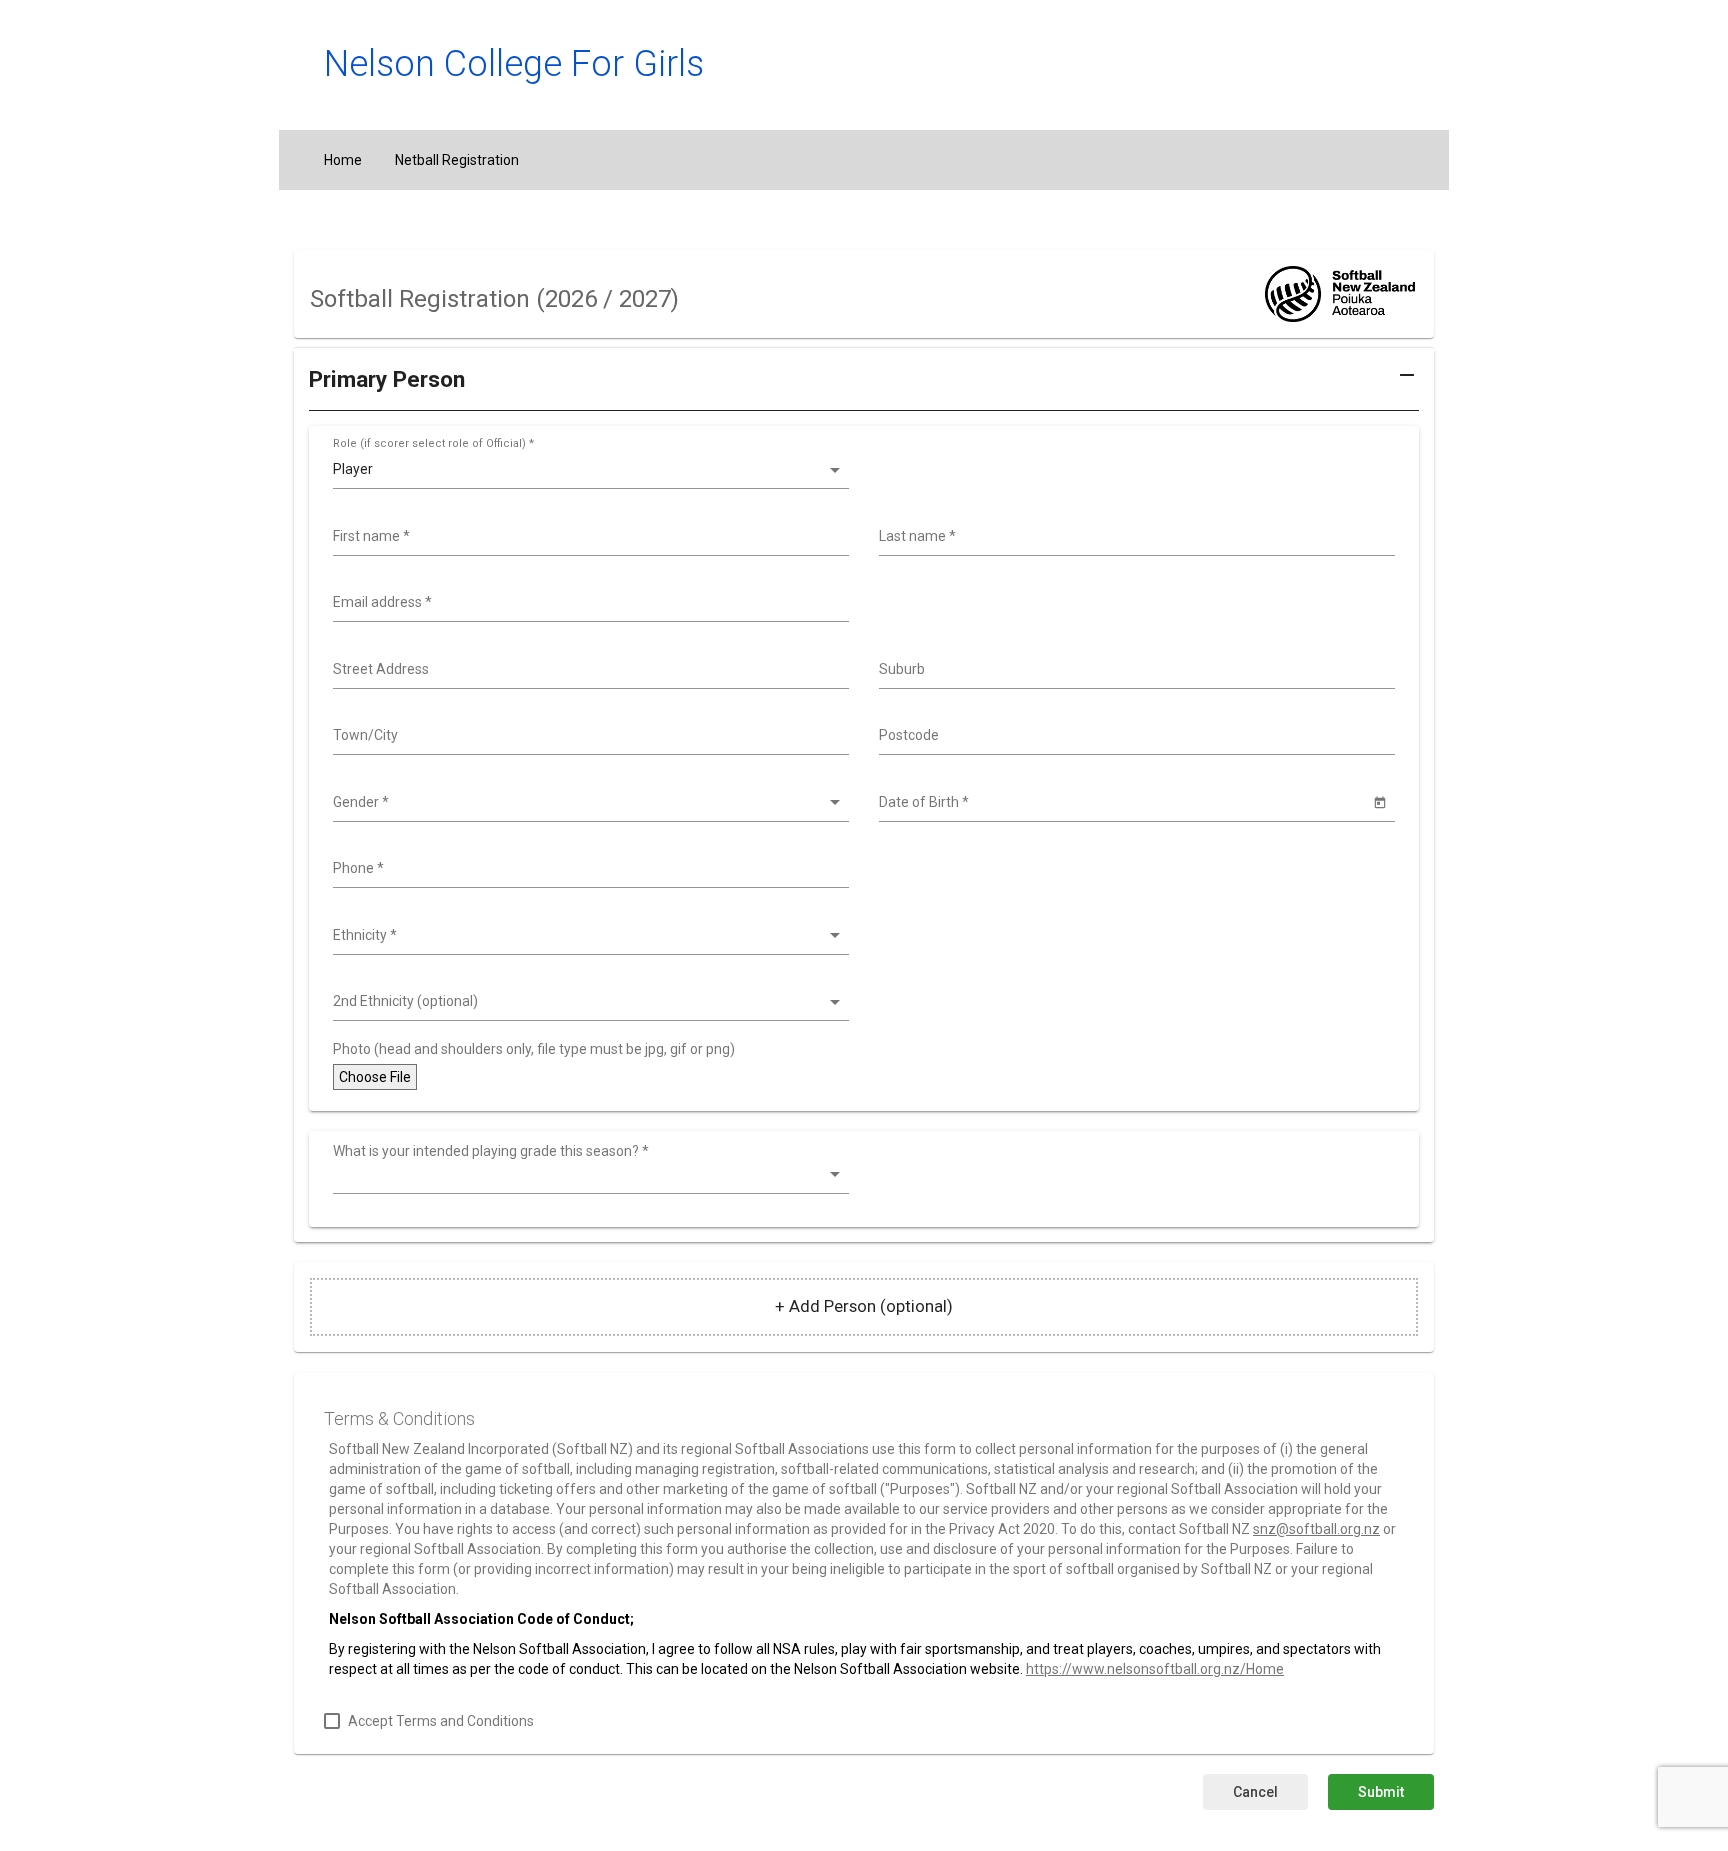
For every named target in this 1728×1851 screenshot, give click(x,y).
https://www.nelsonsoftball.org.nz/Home (1155, 1669)
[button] (864, 387)
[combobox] (588, 537)
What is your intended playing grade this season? (491, 1151)
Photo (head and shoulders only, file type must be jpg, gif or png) (534, 1049)
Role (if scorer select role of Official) (433, 443)
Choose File (375, 1077)
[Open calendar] (1379, 801)
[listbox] (588, 470)
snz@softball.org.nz (1316, 1529)
